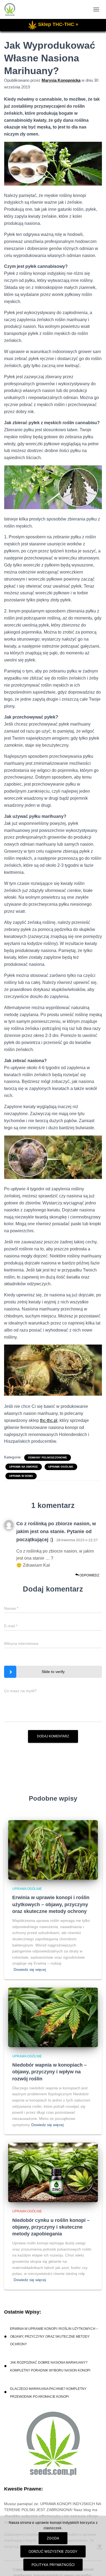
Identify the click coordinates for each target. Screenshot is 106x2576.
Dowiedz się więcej (30, 1969)
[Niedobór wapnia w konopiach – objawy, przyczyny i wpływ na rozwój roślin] (53, 2017)
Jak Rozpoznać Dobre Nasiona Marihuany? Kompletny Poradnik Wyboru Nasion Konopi (50, 2366)
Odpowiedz (89, 1575)
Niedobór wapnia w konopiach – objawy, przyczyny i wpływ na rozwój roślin (49, 2072)
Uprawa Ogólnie (61, 1467)
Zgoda (53, 2538)
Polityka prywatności (53, 2565)
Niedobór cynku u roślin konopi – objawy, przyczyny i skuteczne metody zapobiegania (51, 2227)
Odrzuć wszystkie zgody (53, 2551)
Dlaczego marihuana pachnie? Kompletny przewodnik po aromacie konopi (48, 2393)
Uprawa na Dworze (24, 1467)
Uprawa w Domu (21, 1476)
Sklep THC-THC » (58, 24)
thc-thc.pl (49, 1420)
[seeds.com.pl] (12, 9)
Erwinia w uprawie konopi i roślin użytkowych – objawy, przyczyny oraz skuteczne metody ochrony (51, 1904)
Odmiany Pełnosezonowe (48, 1457)
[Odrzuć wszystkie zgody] (99, 2546)
